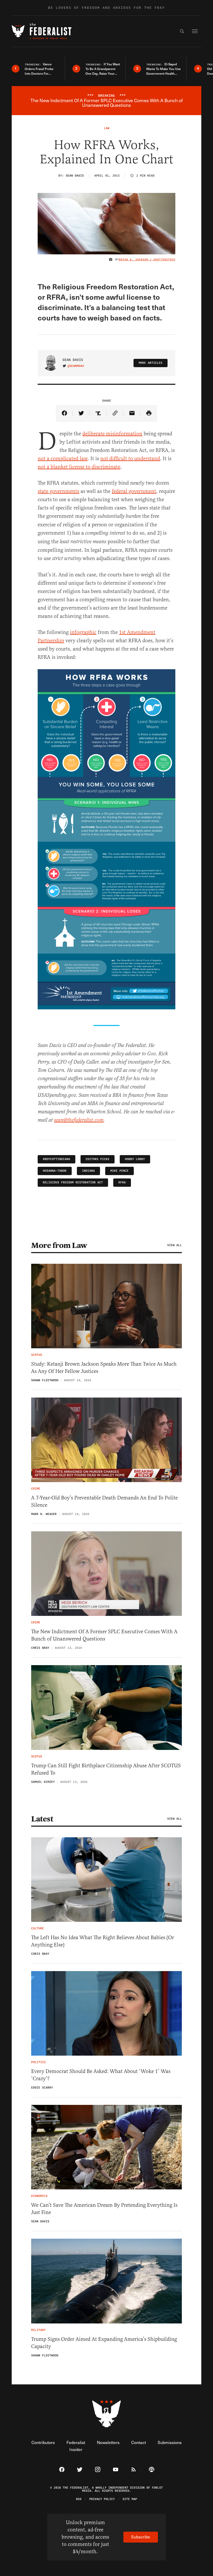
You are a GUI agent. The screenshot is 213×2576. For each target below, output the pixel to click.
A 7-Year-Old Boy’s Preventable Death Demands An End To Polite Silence (104, 1501)
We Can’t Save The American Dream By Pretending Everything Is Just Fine (104, 2209)
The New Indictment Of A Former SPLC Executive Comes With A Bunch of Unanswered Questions (104, 1635)
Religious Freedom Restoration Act (73, 1182)
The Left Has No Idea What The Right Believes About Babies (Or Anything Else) (103, 1941)
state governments (58, 491)
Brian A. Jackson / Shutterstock (147, 260)
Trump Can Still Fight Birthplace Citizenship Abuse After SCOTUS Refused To (106, 1769)
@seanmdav (76, 366)
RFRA (122, 1182)
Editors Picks (98, 1159)
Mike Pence (119, 1171)
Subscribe (141, 2537)
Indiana (88, 1171)
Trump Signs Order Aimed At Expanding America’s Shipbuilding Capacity (104, 2343)
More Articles (151, 363)
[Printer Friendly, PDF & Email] (149, 413)
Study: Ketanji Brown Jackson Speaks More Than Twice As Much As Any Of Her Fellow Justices (104, 1368)
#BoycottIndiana (56, 1159)
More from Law (59, 1245)
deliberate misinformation (112, 434)
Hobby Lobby (135, 1159)
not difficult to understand (130, 459)
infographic (83, 632)
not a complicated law (63, 459)
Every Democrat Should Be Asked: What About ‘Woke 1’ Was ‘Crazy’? (101, 2075)
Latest (42, 1819)
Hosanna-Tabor (55, 1171)
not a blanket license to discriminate (79, 467)
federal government (134, 491)
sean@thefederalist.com (79, 1120)
